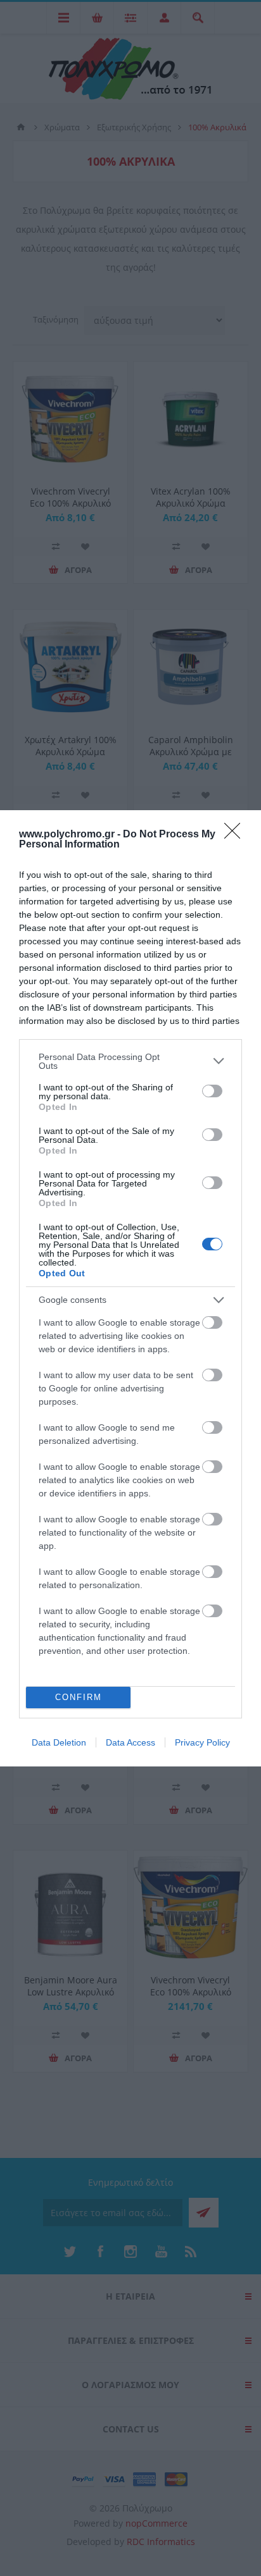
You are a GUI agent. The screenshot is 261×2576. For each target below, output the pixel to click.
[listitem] (130, 1061)
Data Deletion (59, 1742)
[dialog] (130, 1288)
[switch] (212, 1091)
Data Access (130, 1742)
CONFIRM (79, 1697)
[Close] (236, 835)
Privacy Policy (202, 1742)
